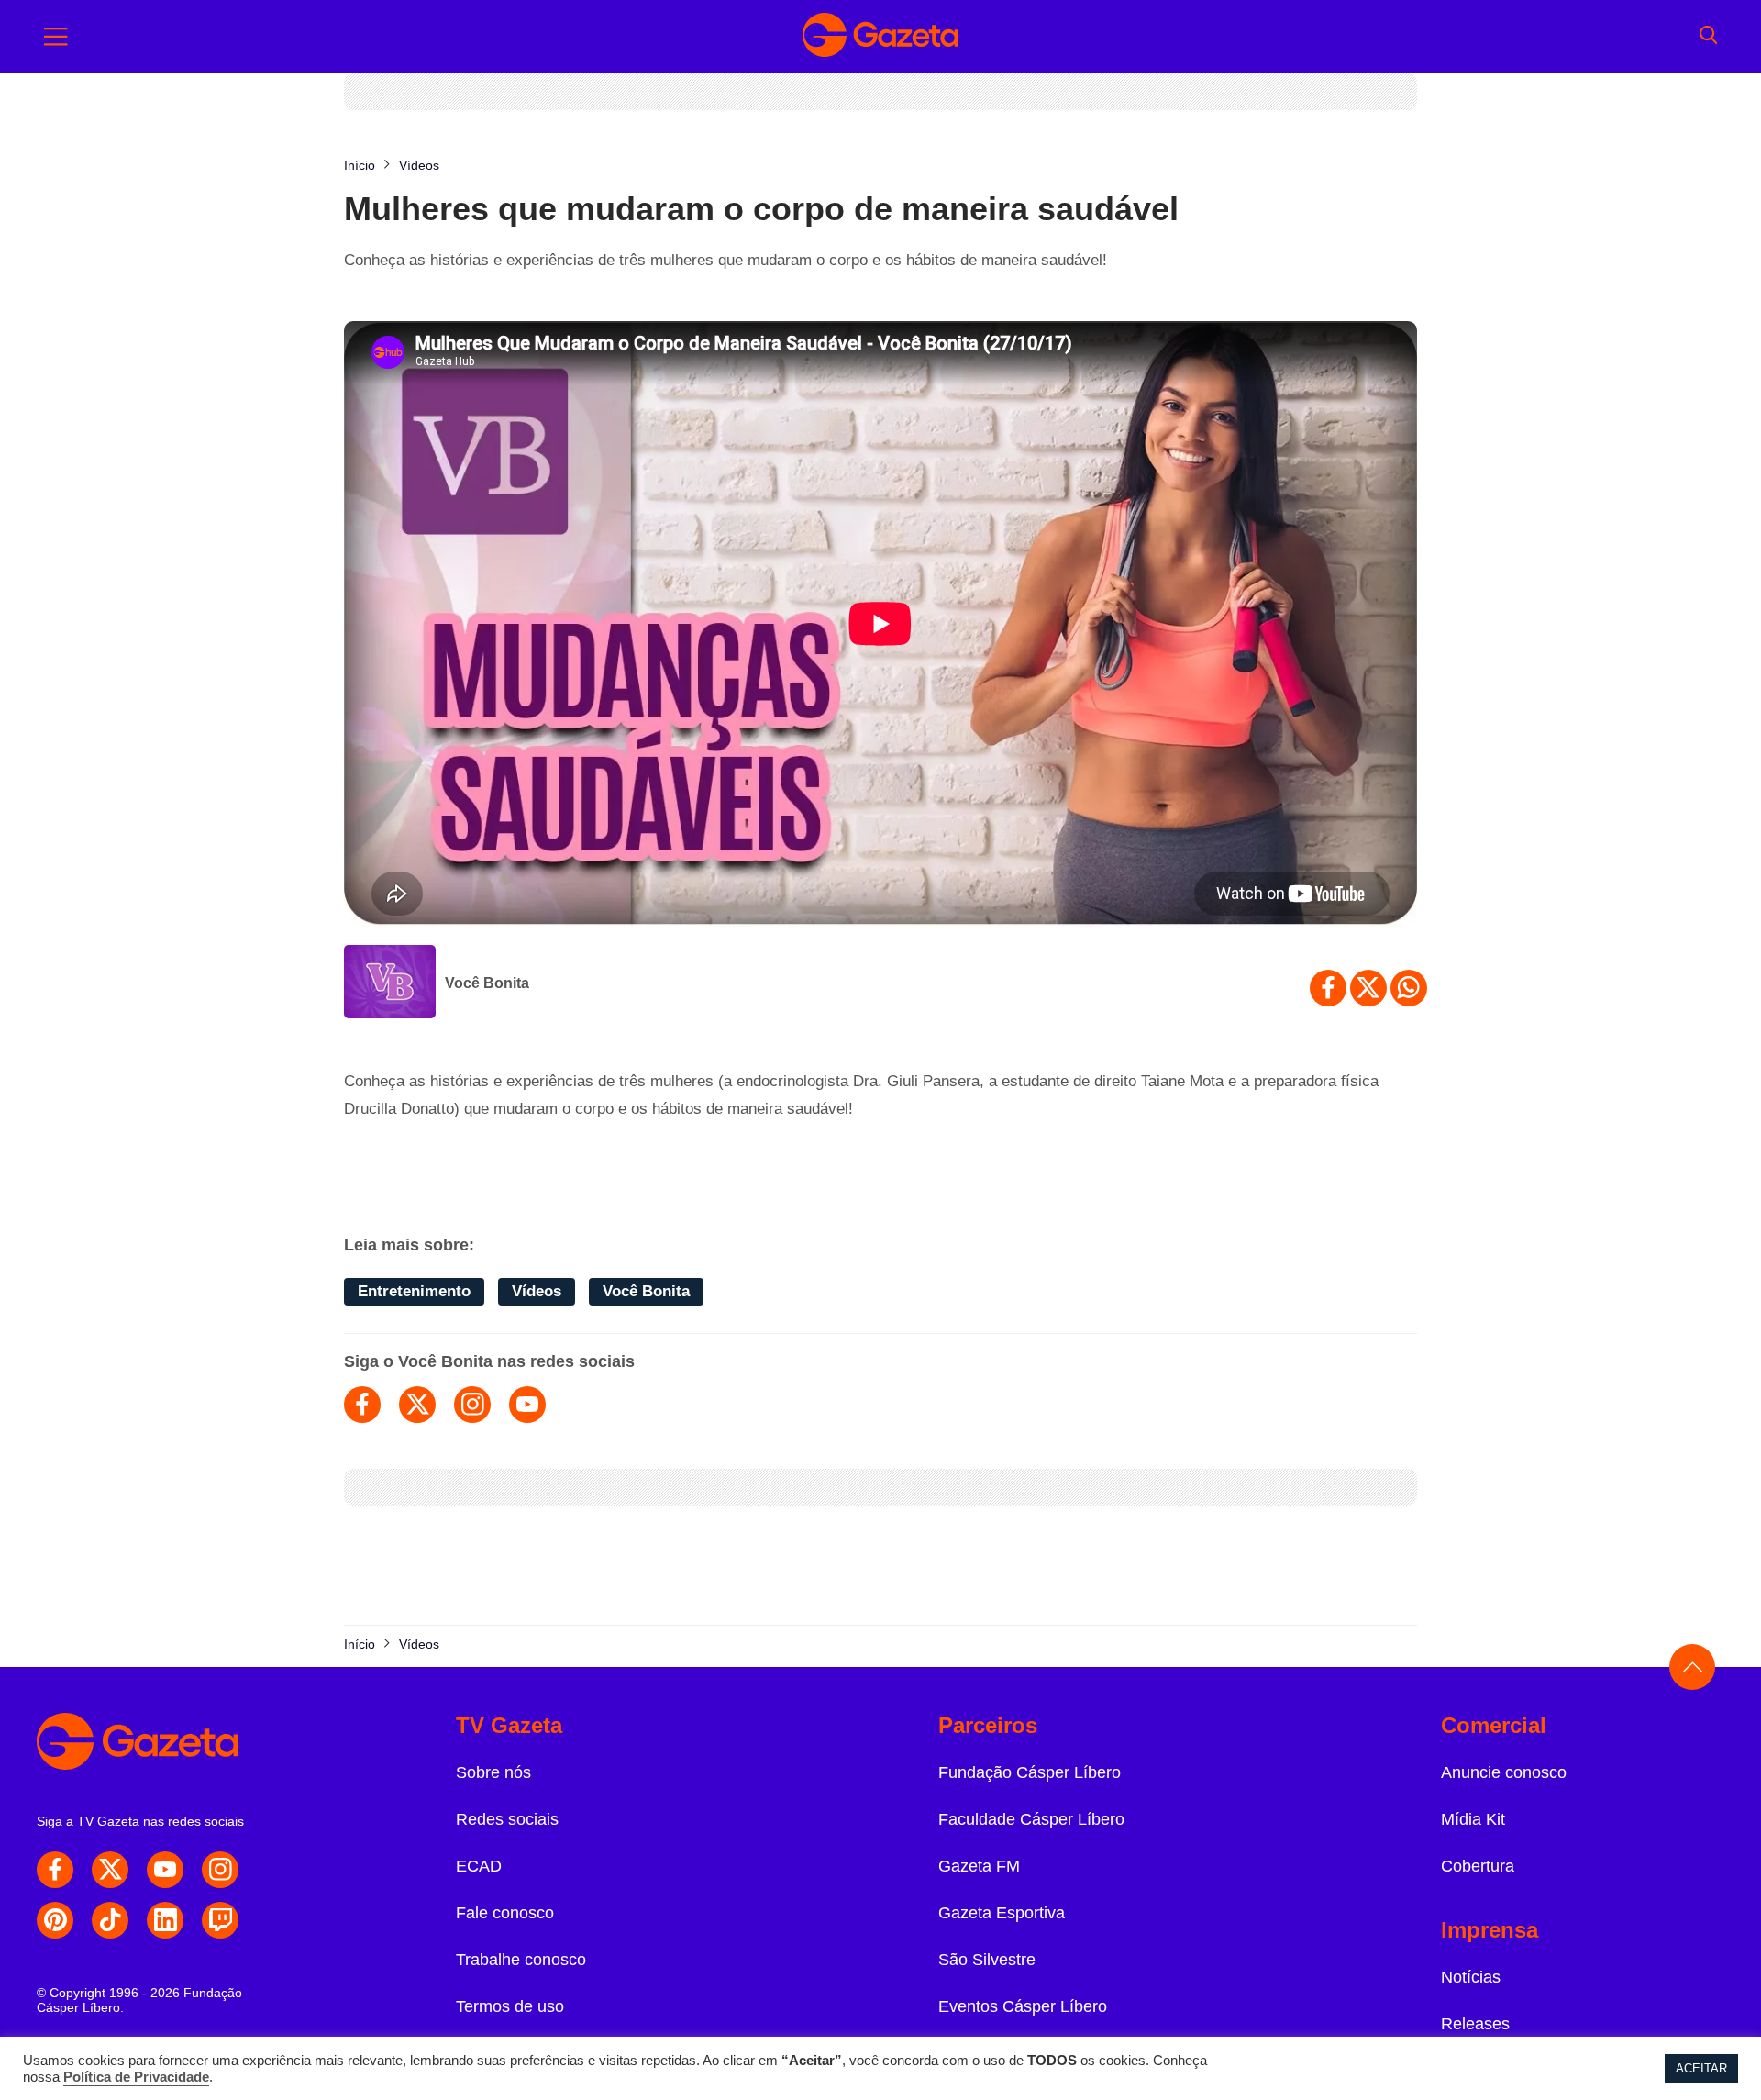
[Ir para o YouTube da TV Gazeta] (165, 1870)
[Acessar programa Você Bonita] (390, 983)
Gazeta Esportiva (1002, 1913)
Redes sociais (507, 1819)
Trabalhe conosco (521, 1960)
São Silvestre (987, 1960)
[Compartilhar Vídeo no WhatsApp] (1409, 988)
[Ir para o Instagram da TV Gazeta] (220, 1870)
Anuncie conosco (1504, 1772)
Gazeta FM (979, 1866)
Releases (1475, 2024)
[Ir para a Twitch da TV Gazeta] (220, 1920)
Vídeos (537, 1291)
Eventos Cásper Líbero (1023, 2006)
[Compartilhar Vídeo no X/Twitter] (1368, 988)
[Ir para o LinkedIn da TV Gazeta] (165, 1920)
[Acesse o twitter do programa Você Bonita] (417, 1405)
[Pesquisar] (1708, 37)
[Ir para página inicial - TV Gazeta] (880, 37)
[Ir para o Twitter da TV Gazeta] (110, 1870)
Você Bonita (487, 983)
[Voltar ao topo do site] (1692, 1667)
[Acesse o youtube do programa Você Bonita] (527, 1405)
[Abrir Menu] (56, 37)
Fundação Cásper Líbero (1030, 1772)
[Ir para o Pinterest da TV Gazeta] (55, 1920)
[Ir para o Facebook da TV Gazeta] (55, 1870)
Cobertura (1478, 1866)
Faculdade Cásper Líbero (1031, 1819)
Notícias (1471, 1977)
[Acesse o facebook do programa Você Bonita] (362, 1405)
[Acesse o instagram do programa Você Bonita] (472, 1405)
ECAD (479, 1866)
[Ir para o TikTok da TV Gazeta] (110, 1920)
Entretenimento (414, 1291)
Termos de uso (510, 2006)
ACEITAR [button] (1701, 2068)
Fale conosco (505, 1913)
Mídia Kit (1473, 1819)
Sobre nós (493, 1772)
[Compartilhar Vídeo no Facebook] (1328, 988)
